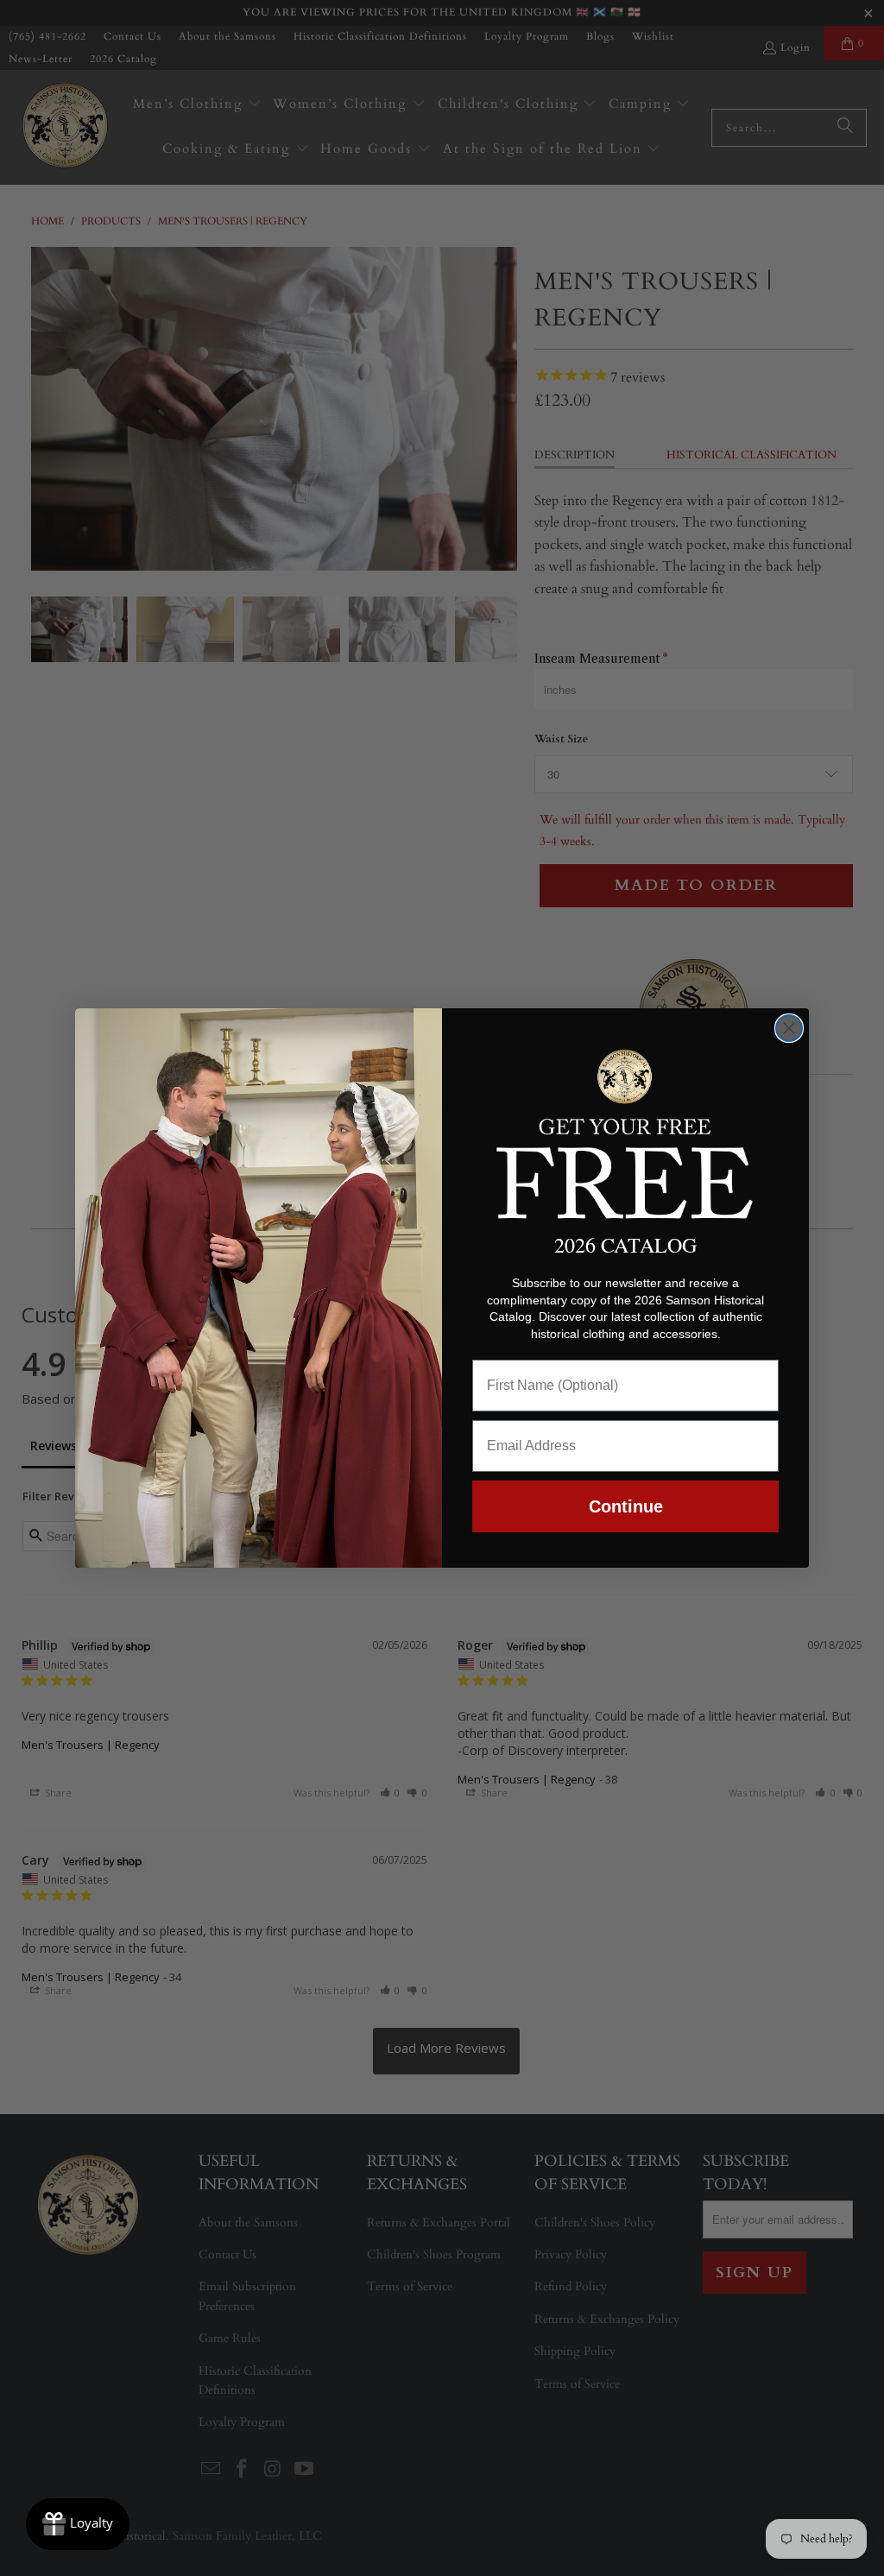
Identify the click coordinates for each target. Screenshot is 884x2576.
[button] (625, 1131)
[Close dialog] (789, 1028)
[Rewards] (78, 2524)
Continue (626, 1506)
